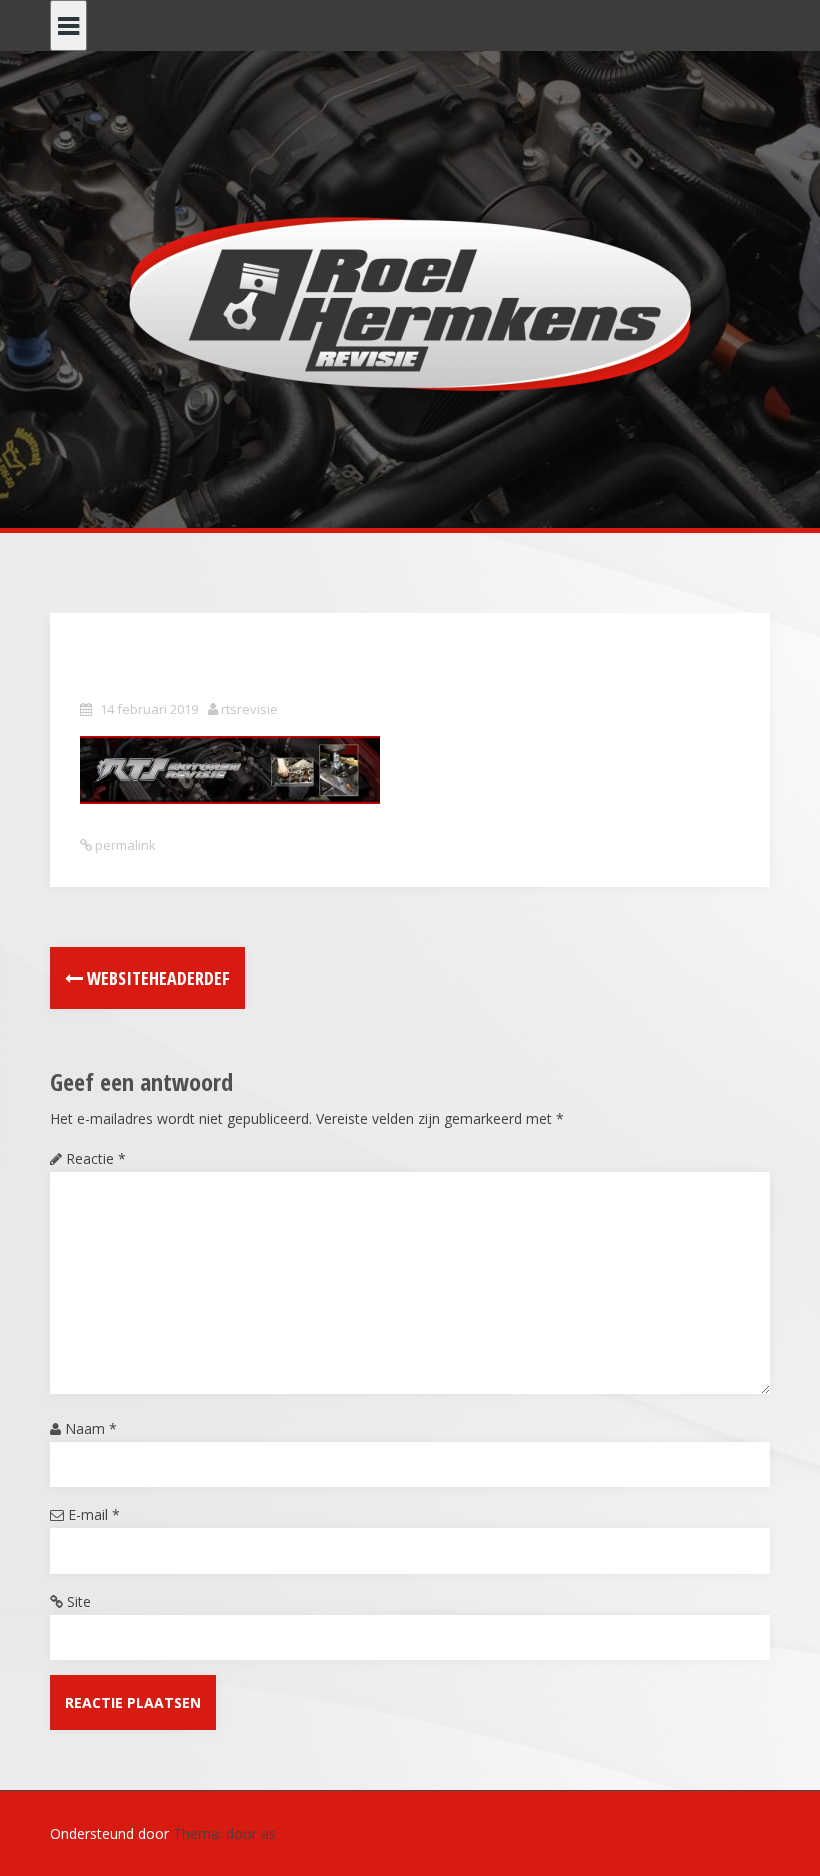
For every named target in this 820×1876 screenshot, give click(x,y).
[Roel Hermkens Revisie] (410, 302)
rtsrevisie (249, 709)
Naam (91, 1428)
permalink (124, 845)
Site (79, 1601)
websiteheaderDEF (156, 978)
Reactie (96, 1158)
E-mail (94, 1514)
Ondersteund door (111, 1833)
